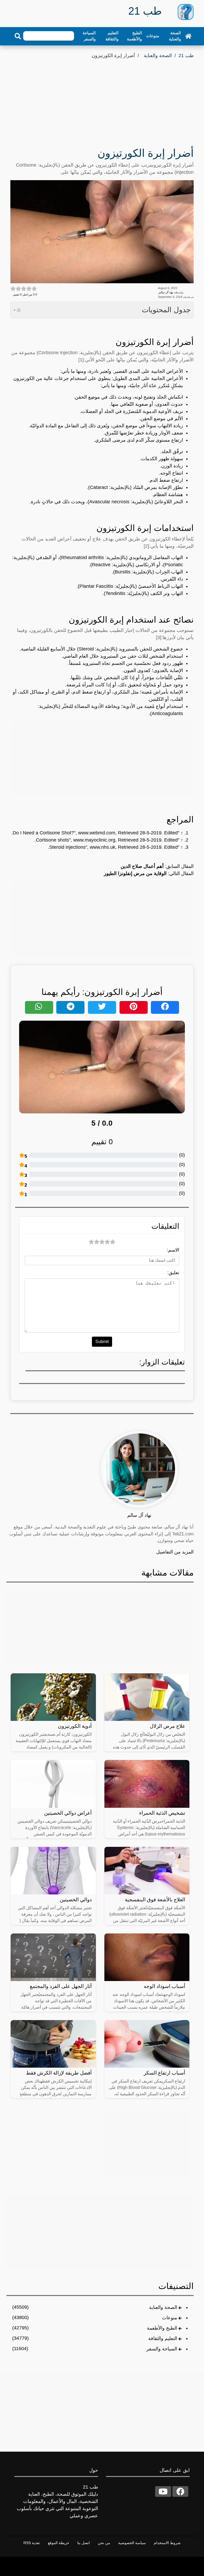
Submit (102, 1342)
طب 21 (186, 56)
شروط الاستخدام (167, 2543)
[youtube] (163, 2491)
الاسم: (173, 1250)
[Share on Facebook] (165, 1007)
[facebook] (180, 2491)
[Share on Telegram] (70, 1007)
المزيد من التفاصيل (175, 1552)
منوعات (153, 36)
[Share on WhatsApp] (39, 1007)
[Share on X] (102, 1007)
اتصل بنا (84, 2543)
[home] (188, 36)
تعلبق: (173, 1273)
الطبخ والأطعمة (134, 36)
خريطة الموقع (59, 2543)
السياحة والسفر (89, 36)
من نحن (104, 2543)
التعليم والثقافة (112, 36)
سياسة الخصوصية (132, 2543)
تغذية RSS (32, 2543)
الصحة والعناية (175, 36)
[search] (18, 36)
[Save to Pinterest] (134, 1007)
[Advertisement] (102, 100)
